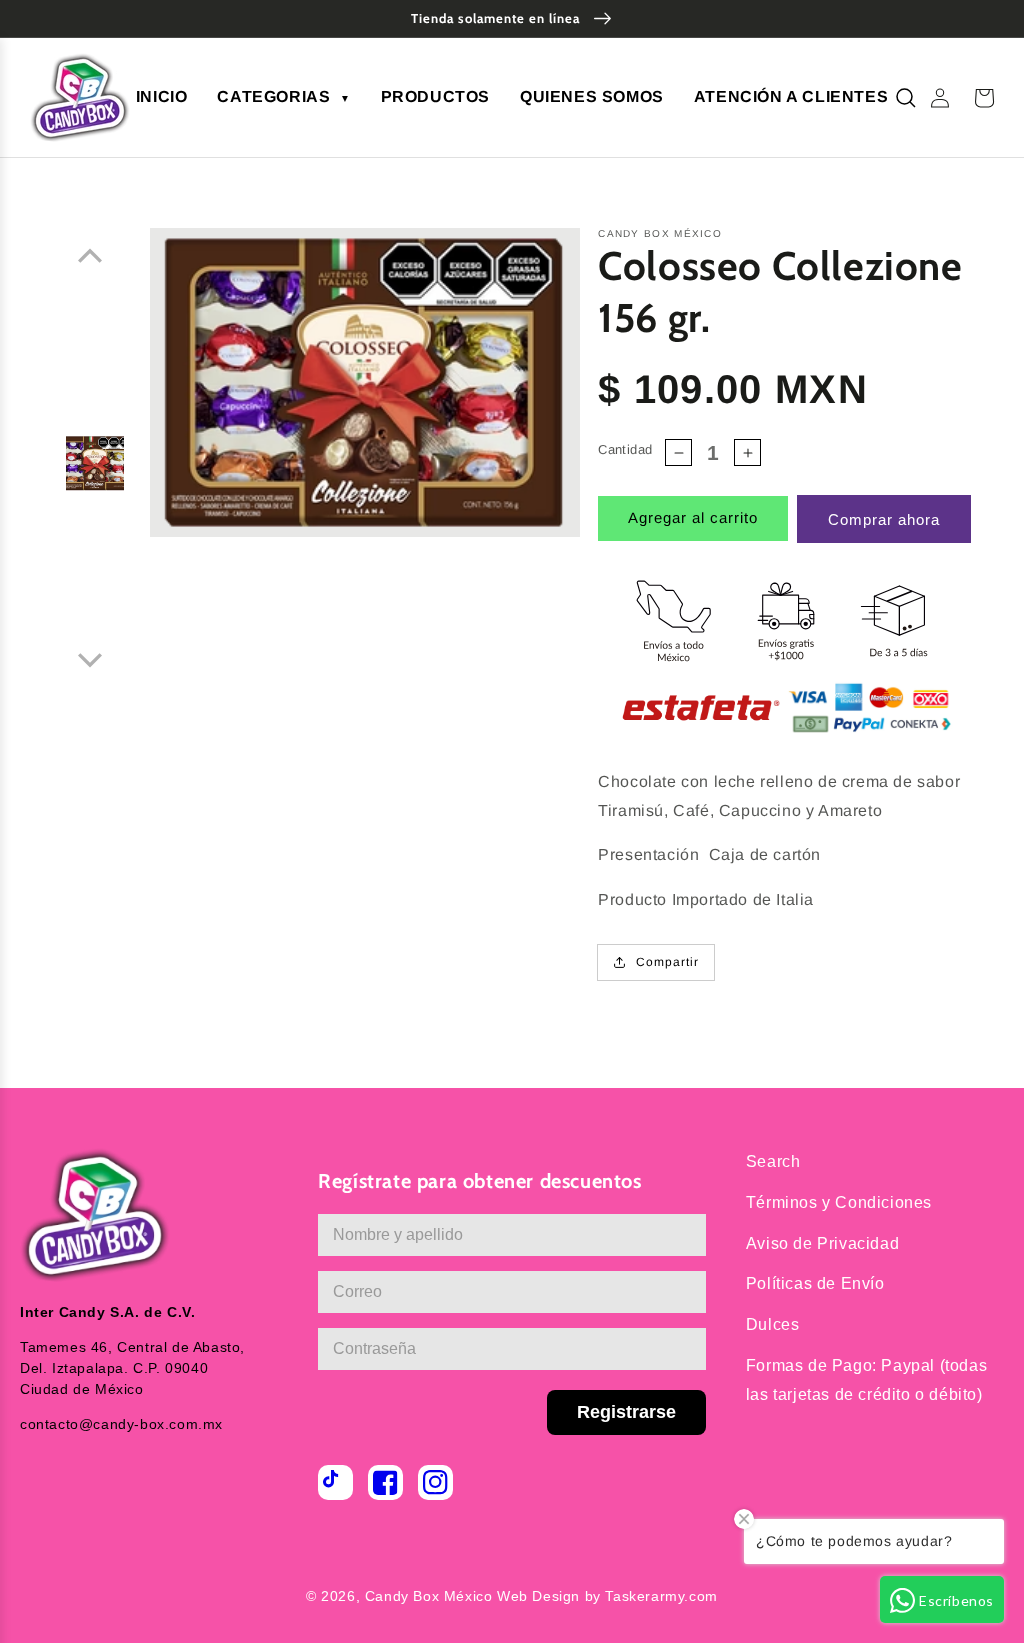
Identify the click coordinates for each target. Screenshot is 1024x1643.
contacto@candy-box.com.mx (121, 1424)
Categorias (283, 96)
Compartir (667, 962)
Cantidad (625, 449)
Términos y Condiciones (839, 1202)
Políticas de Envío (815, 1283)
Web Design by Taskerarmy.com (607, 1596)
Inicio (162, 96)
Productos (435, 96)
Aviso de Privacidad (822, 1243)
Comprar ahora (884, 519)
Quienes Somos (592, 96)
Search (773, 1161)
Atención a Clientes (791, 96)
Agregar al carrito (693, 517)
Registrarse (626, 1412)
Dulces (773, 1324)
